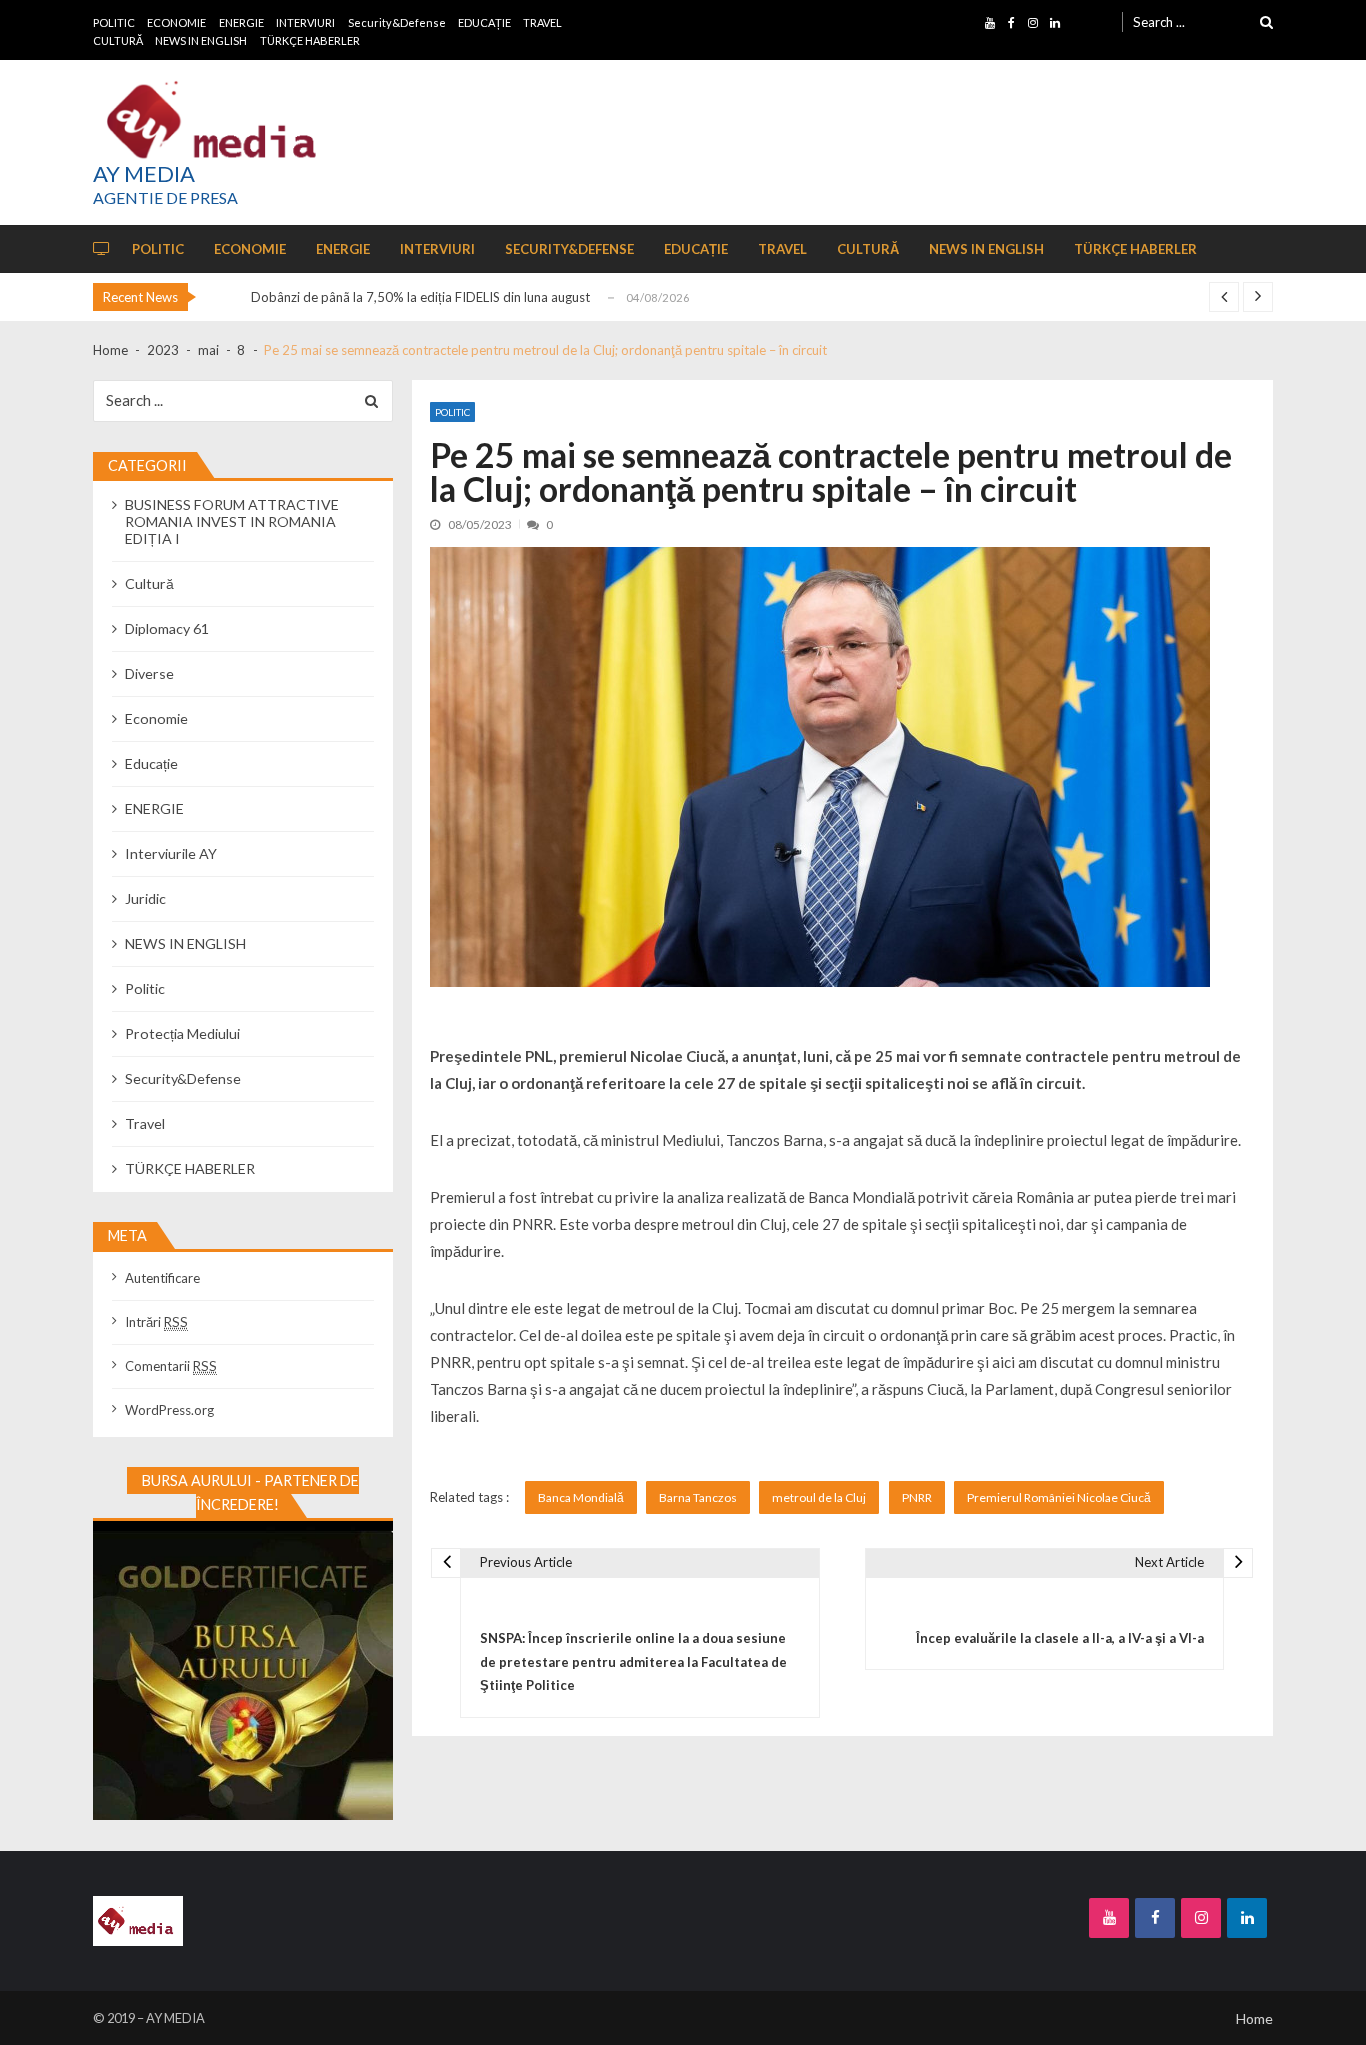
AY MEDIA (144, 174)
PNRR (917, 1497)
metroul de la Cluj (819, 1497)
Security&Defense (397, 22)
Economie (156, 718)
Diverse (149, 673)
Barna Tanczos (698, 1497)
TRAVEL (542, 22)
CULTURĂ (118, 40)
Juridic (145, 898)
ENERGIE (241, 22)
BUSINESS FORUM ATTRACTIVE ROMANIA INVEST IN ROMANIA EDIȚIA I (232, 521)
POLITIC (114, 22)
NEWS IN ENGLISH (201, 40)
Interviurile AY (171, 853)
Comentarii (171, 1366)
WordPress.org (169, 1410)
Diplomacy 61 (167, 628)
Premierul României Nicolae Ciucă (1059, 1497)
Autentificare (162, 1278)
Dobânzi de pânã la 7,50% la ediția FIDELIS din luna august (420, 297)
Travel (145, 1123)
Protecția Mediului (182, 1033)
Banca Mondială (581, 1497)
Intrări (156, 1322)
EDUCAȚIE (484, 22)
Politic (452, 412)
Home (1254, 2018)
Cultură (149, 583)
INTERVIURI (305, 22)
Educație (151, 763)
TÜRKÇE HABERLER (310, 40)
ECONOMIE (176, 22)
